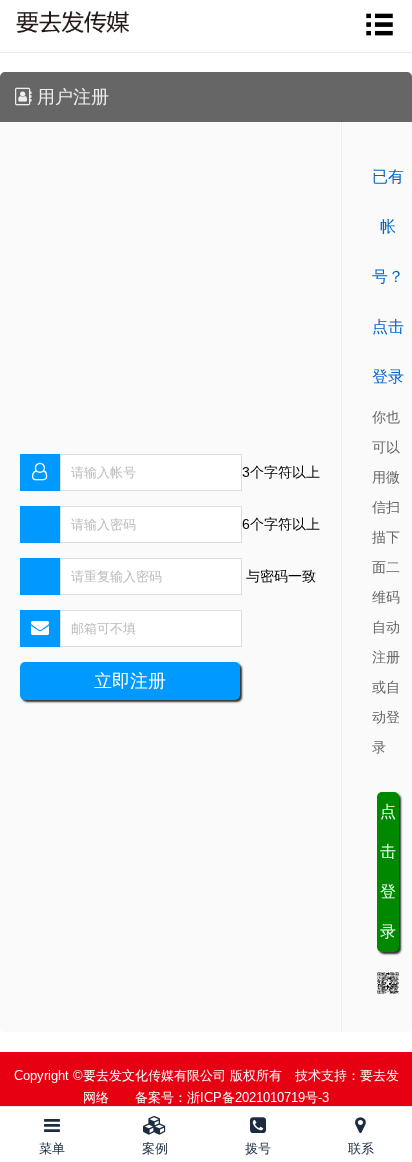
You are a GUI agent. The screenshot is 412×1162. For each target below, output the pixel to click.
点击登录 (388, 871)
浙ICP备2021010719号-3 (258, 1097)
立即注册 (130, 681)
